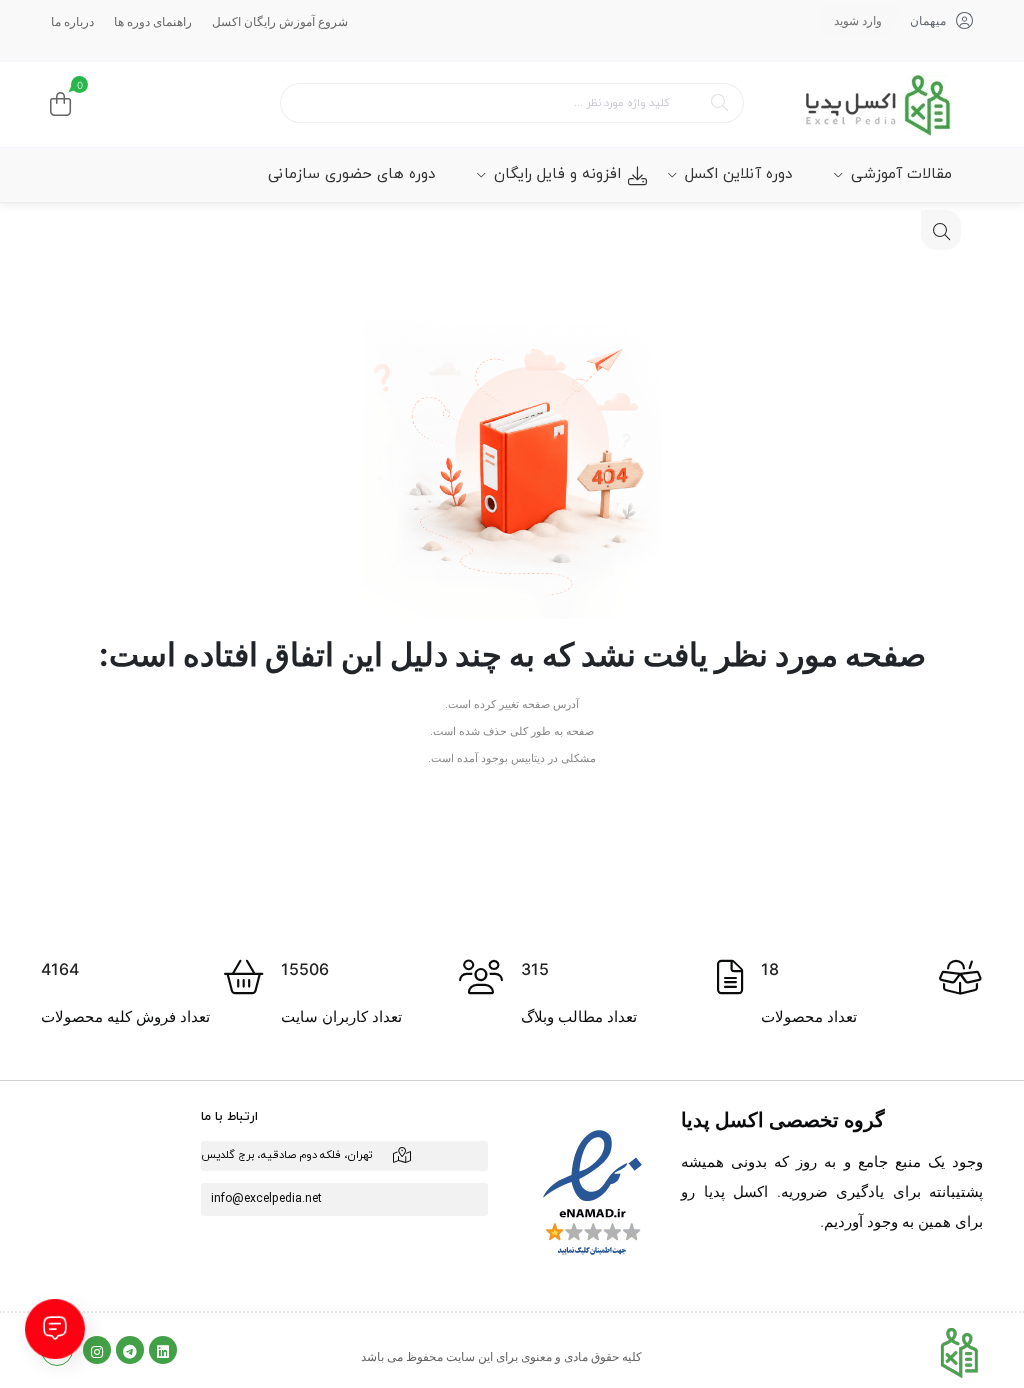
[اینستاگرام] (97, 1350)
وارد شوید (858, 20)
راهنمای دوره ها (153, 21)
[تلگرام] (130, 1350)
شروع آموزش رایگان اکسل (280, 21)
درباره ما (72, 21)
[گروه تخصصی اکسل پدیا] (877, 104)
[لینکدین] (163, 1350)
